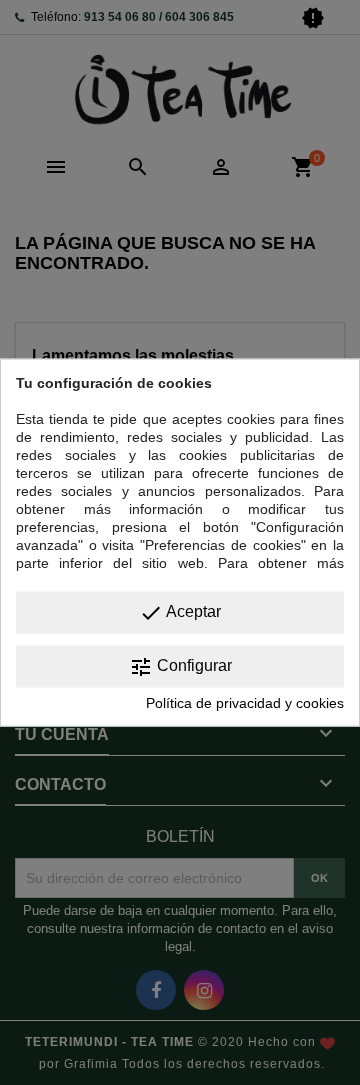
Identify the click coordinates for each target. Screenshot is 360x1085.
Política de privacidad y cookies (245, 703)
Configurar (180, 667)
